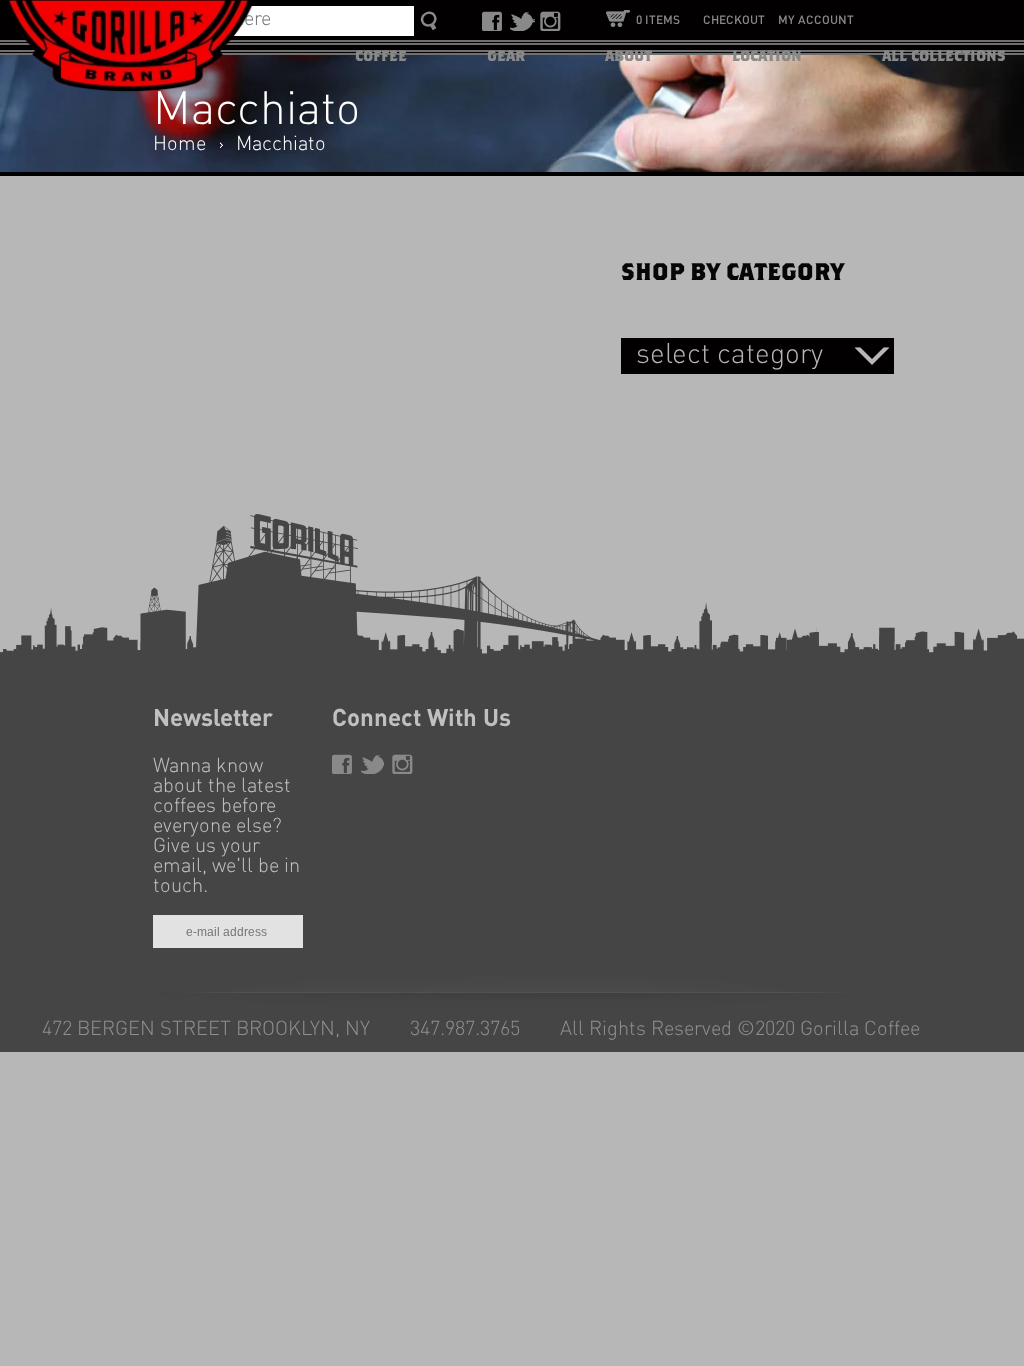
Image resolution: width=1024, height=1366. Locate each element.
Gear (506, 56)
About (628, 56)
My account (816, 21)
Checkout (734, 21)
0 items (658, 21)
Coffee (381, 56)
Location (767, 56)
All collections (944, 56)
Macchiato (281, 145)
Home (179, 145)
